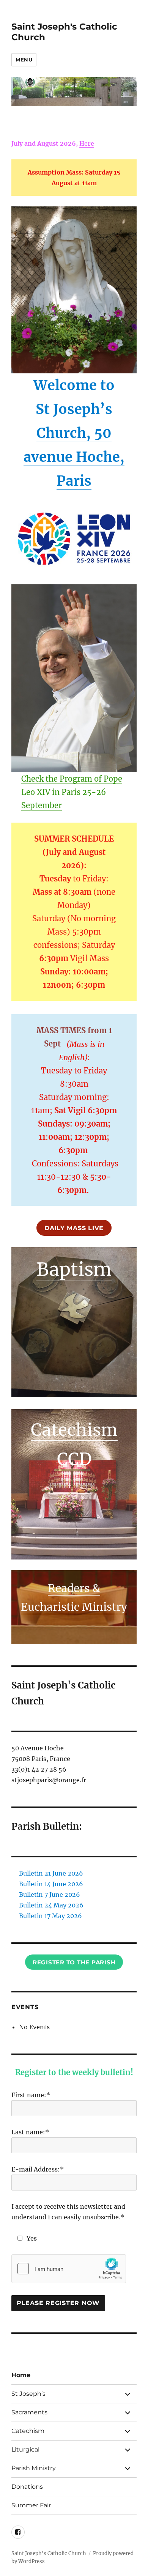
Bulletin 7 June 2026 (50, 1895)
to (107, 385)
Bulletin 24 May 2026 (51, 1905)
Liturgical (25, 2449)
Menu (24, 60)
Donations (27, 2487)
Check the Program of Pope (72, 779)
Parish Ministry (34, 2468)
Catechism (74, 1430)
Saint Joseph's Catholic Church (49, 2553)
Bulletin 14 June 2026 (51, 1884)
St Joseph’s (28, 2394)
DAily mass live (74, 1228)
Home (21, 2375)
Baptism (74, 1269)
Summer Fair (31, 2505)
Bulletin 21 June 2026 (51, 1873)
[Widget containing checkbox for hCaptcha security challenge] (69, 2269)
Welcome (67, 385)
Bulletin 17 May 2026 (50, 1916)
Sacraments (29, 2412)
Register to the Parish (74, 1962)
